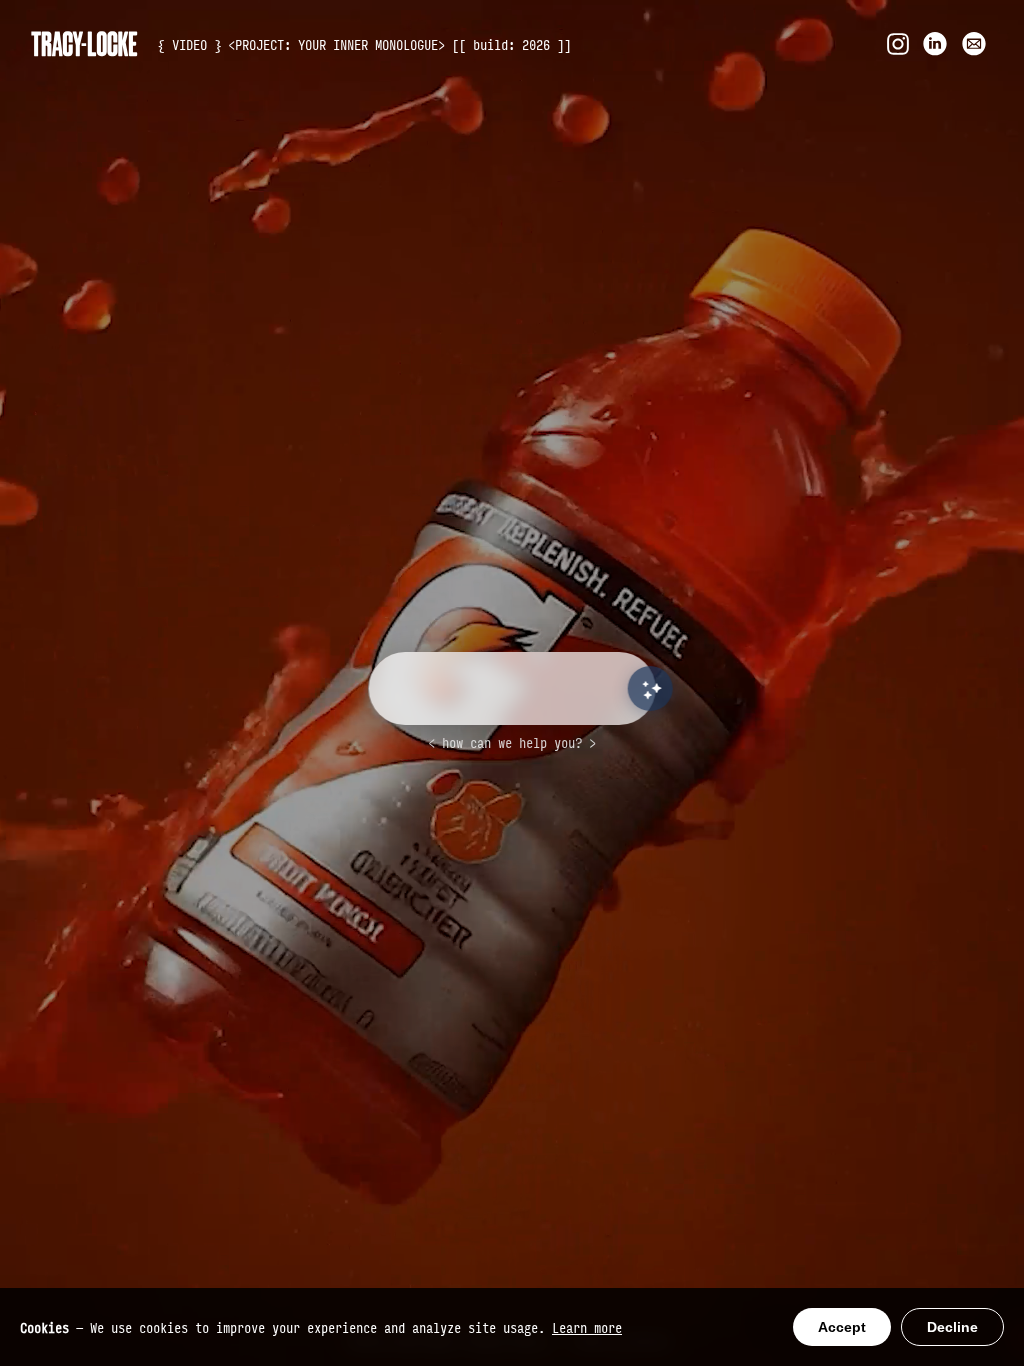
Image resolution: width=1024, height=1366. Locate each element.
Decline (952, 1327)
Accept (842, 1327)
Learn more (587, 1327)
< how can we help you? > (512, 742)
